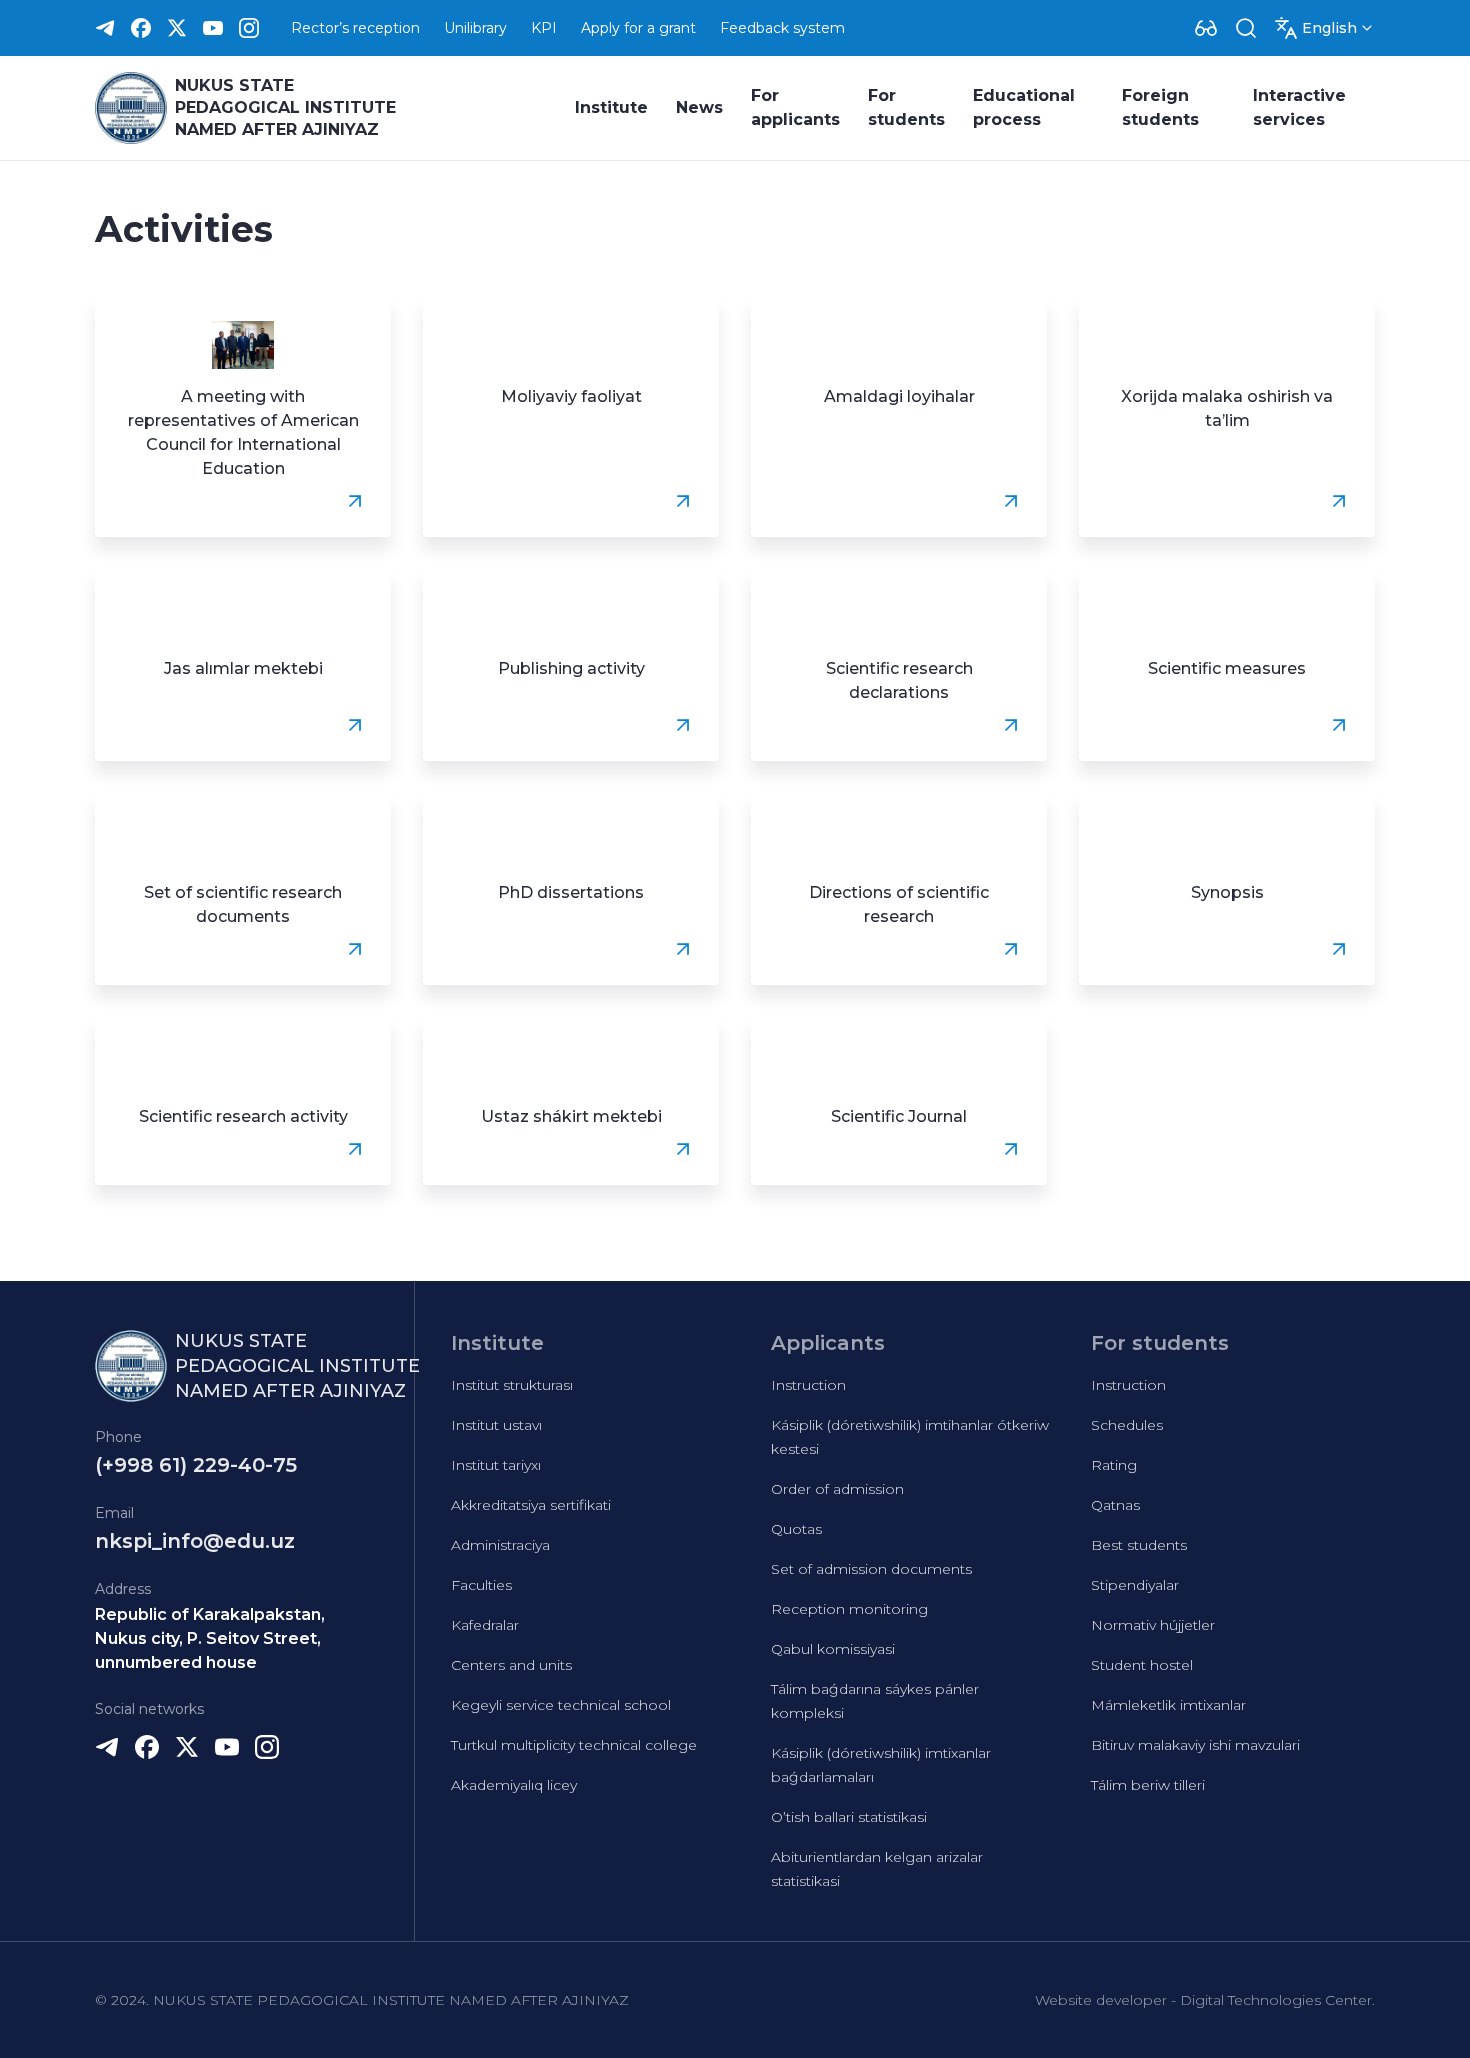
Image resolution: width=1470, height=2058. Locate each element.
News (699, 107)
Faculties (481, 1585)
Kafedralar (485, 1625)
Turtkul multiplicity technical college (574, 1745)
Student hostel (1142, 1665)
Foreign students (1160, 107)
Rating (1114, 1465)
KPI (544, 28)
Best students (1139, 1545)
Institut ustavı (496, 1425)
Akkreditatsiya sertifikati (531, 1505)
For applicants (795, 107)
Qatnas (1115, 1505)
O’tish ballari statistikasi (849, 1817)
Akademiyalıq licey (514, 1785)
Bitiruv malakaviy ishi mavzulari (1195, 1745)
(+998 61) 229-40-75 (196, 1465)
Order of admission (837, 1489)
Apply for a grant (638, 28)
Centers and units (511, 1665)
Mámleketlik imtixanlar (1168, 1705)
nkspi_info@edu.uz (195, 1541)
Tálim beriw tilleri (1148, 1785)
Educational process (1024, 107)
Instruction (808, 1385)
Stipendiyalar (1135, 1585)
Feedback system (782, 28)
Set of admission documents (871, 1569)
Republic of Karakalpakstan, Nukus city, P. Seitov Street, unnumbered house (210, 1638)
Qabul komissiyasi (833, 1649)
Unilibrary (475, 28)
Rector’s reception (355, 28)
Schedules (1127, 1425)
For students (906, 107)
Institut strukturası (512, 1385)
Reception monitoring (849, 1609)
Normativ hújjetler (1153, 1625)
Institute (611, 107)
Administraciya (500, 1545)
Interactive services (1299, 107)
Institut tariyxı (496, 1465)
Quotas (796, 1529)
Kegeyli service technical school (561, 1705)
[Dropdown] (1206, 28)
